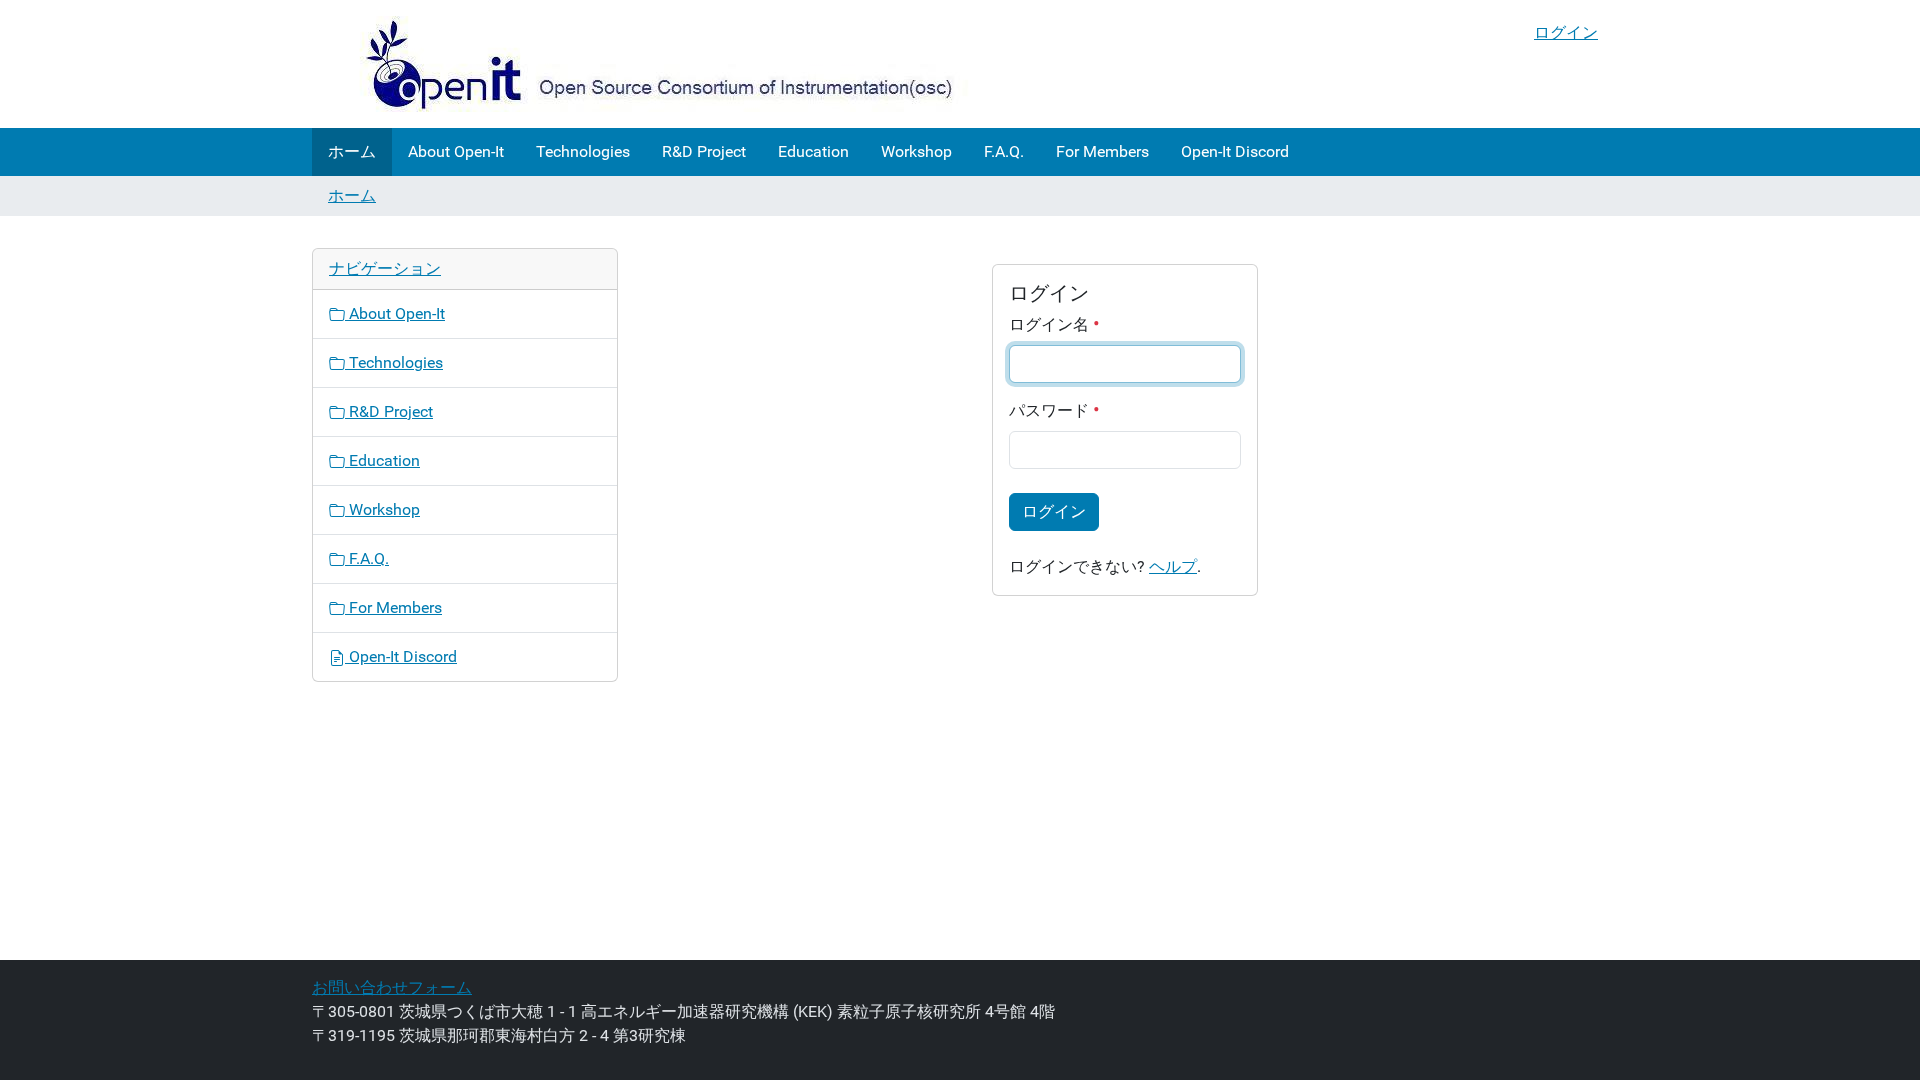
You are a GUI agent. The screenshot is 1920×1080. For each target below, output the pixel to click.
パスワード (1051, 410)
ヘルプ (1173, 566)
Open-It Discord (1235, 151)
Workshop (916, 151)
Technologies (583, 151)
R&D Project (704, 151)
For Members (1102, 151)
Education (813, 151)
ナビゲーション (385, 268)
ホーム (352, 151)
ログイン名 (1051, 324)
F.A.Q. (1004, 151)
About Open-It (456, 151)
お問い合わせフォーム (392, 987)
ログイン (1566, 32)
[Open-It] (641, 64)
